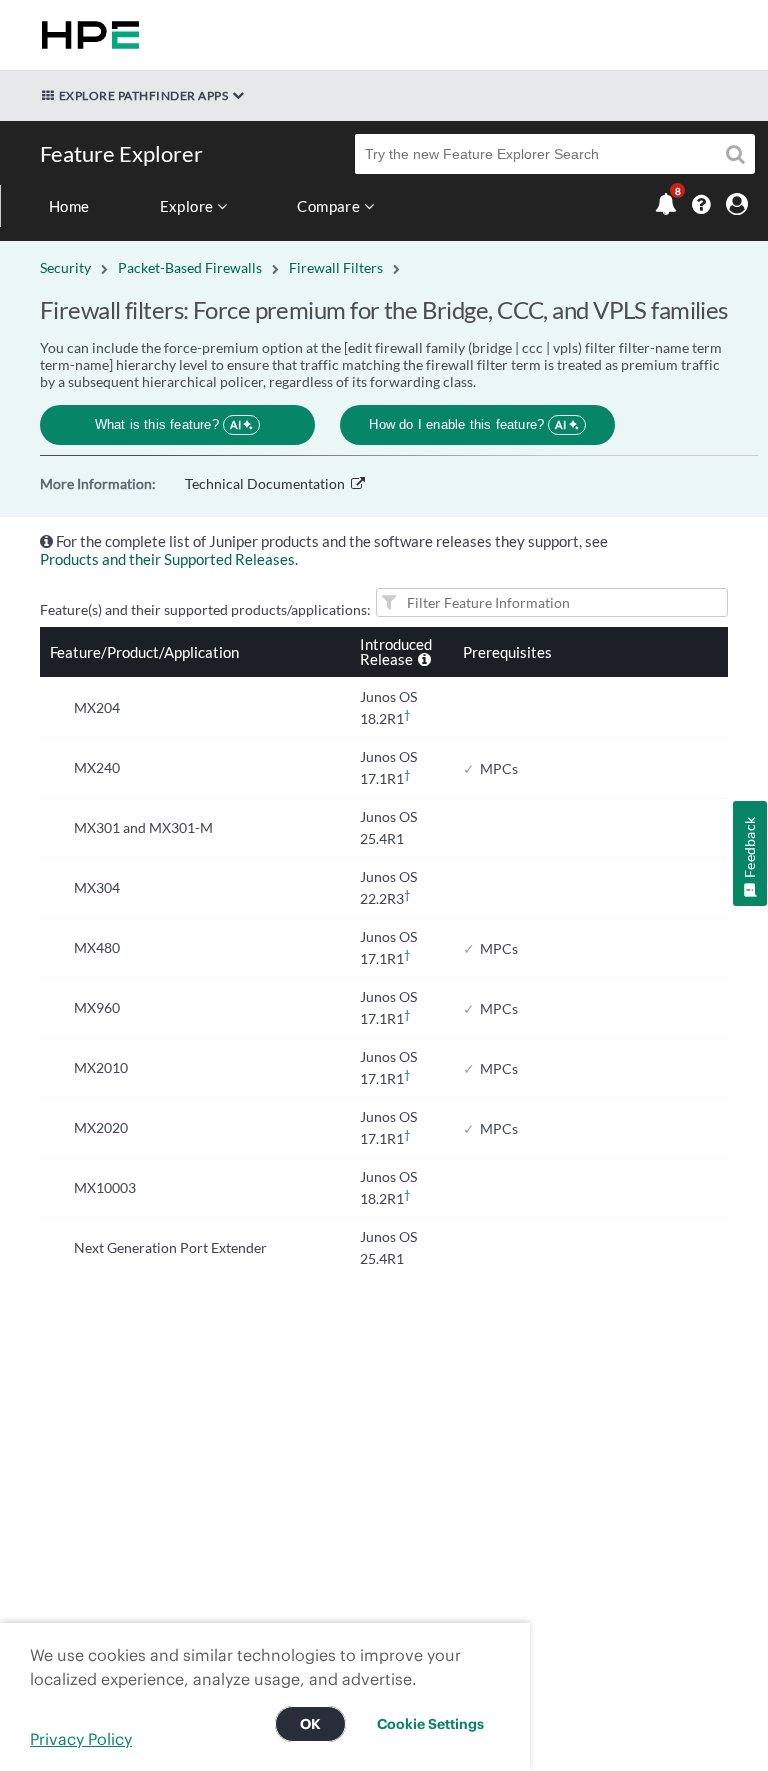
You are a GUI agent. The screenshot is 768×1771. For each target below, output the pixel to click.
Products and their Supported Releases (167, 559)
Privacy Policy (81, 1739)
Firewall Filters (336, 267)
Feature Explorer (121, 153)
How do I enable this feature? (467, 424)
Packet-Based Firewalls (190, 267)
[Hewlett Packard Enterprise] (86, 35)
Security (65, 267)
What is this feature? (168, 424)
